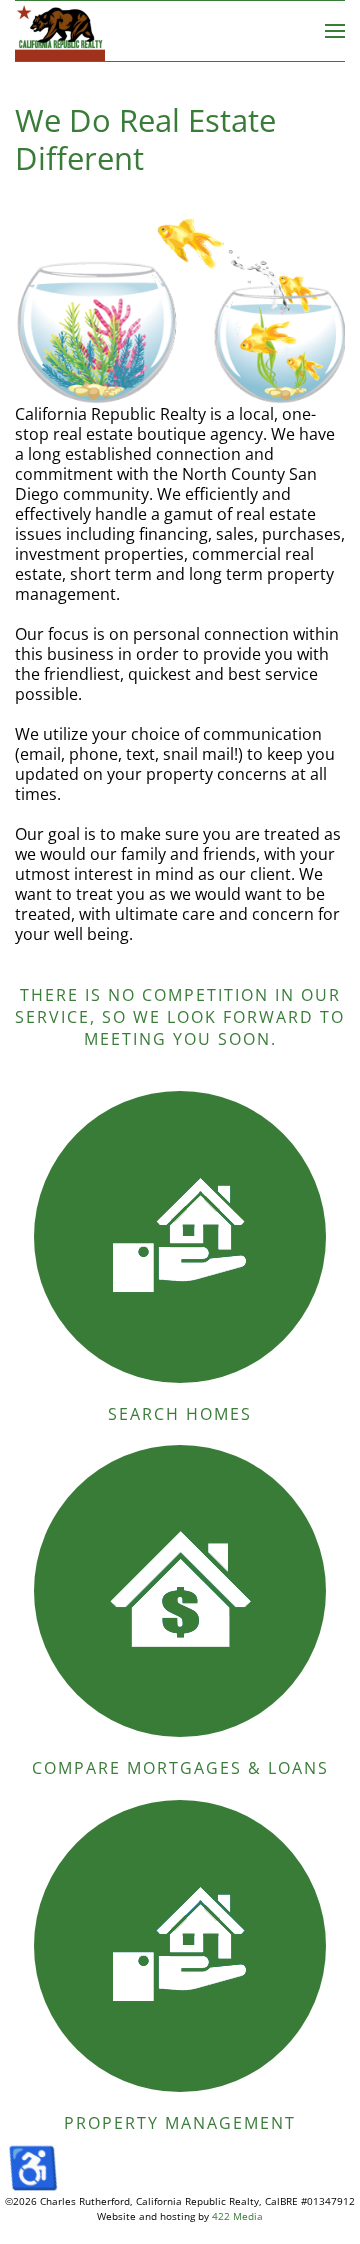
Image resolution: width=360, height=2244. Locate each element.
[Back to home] (60, 31)
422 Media (237, 2216)
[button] (335, 31)
